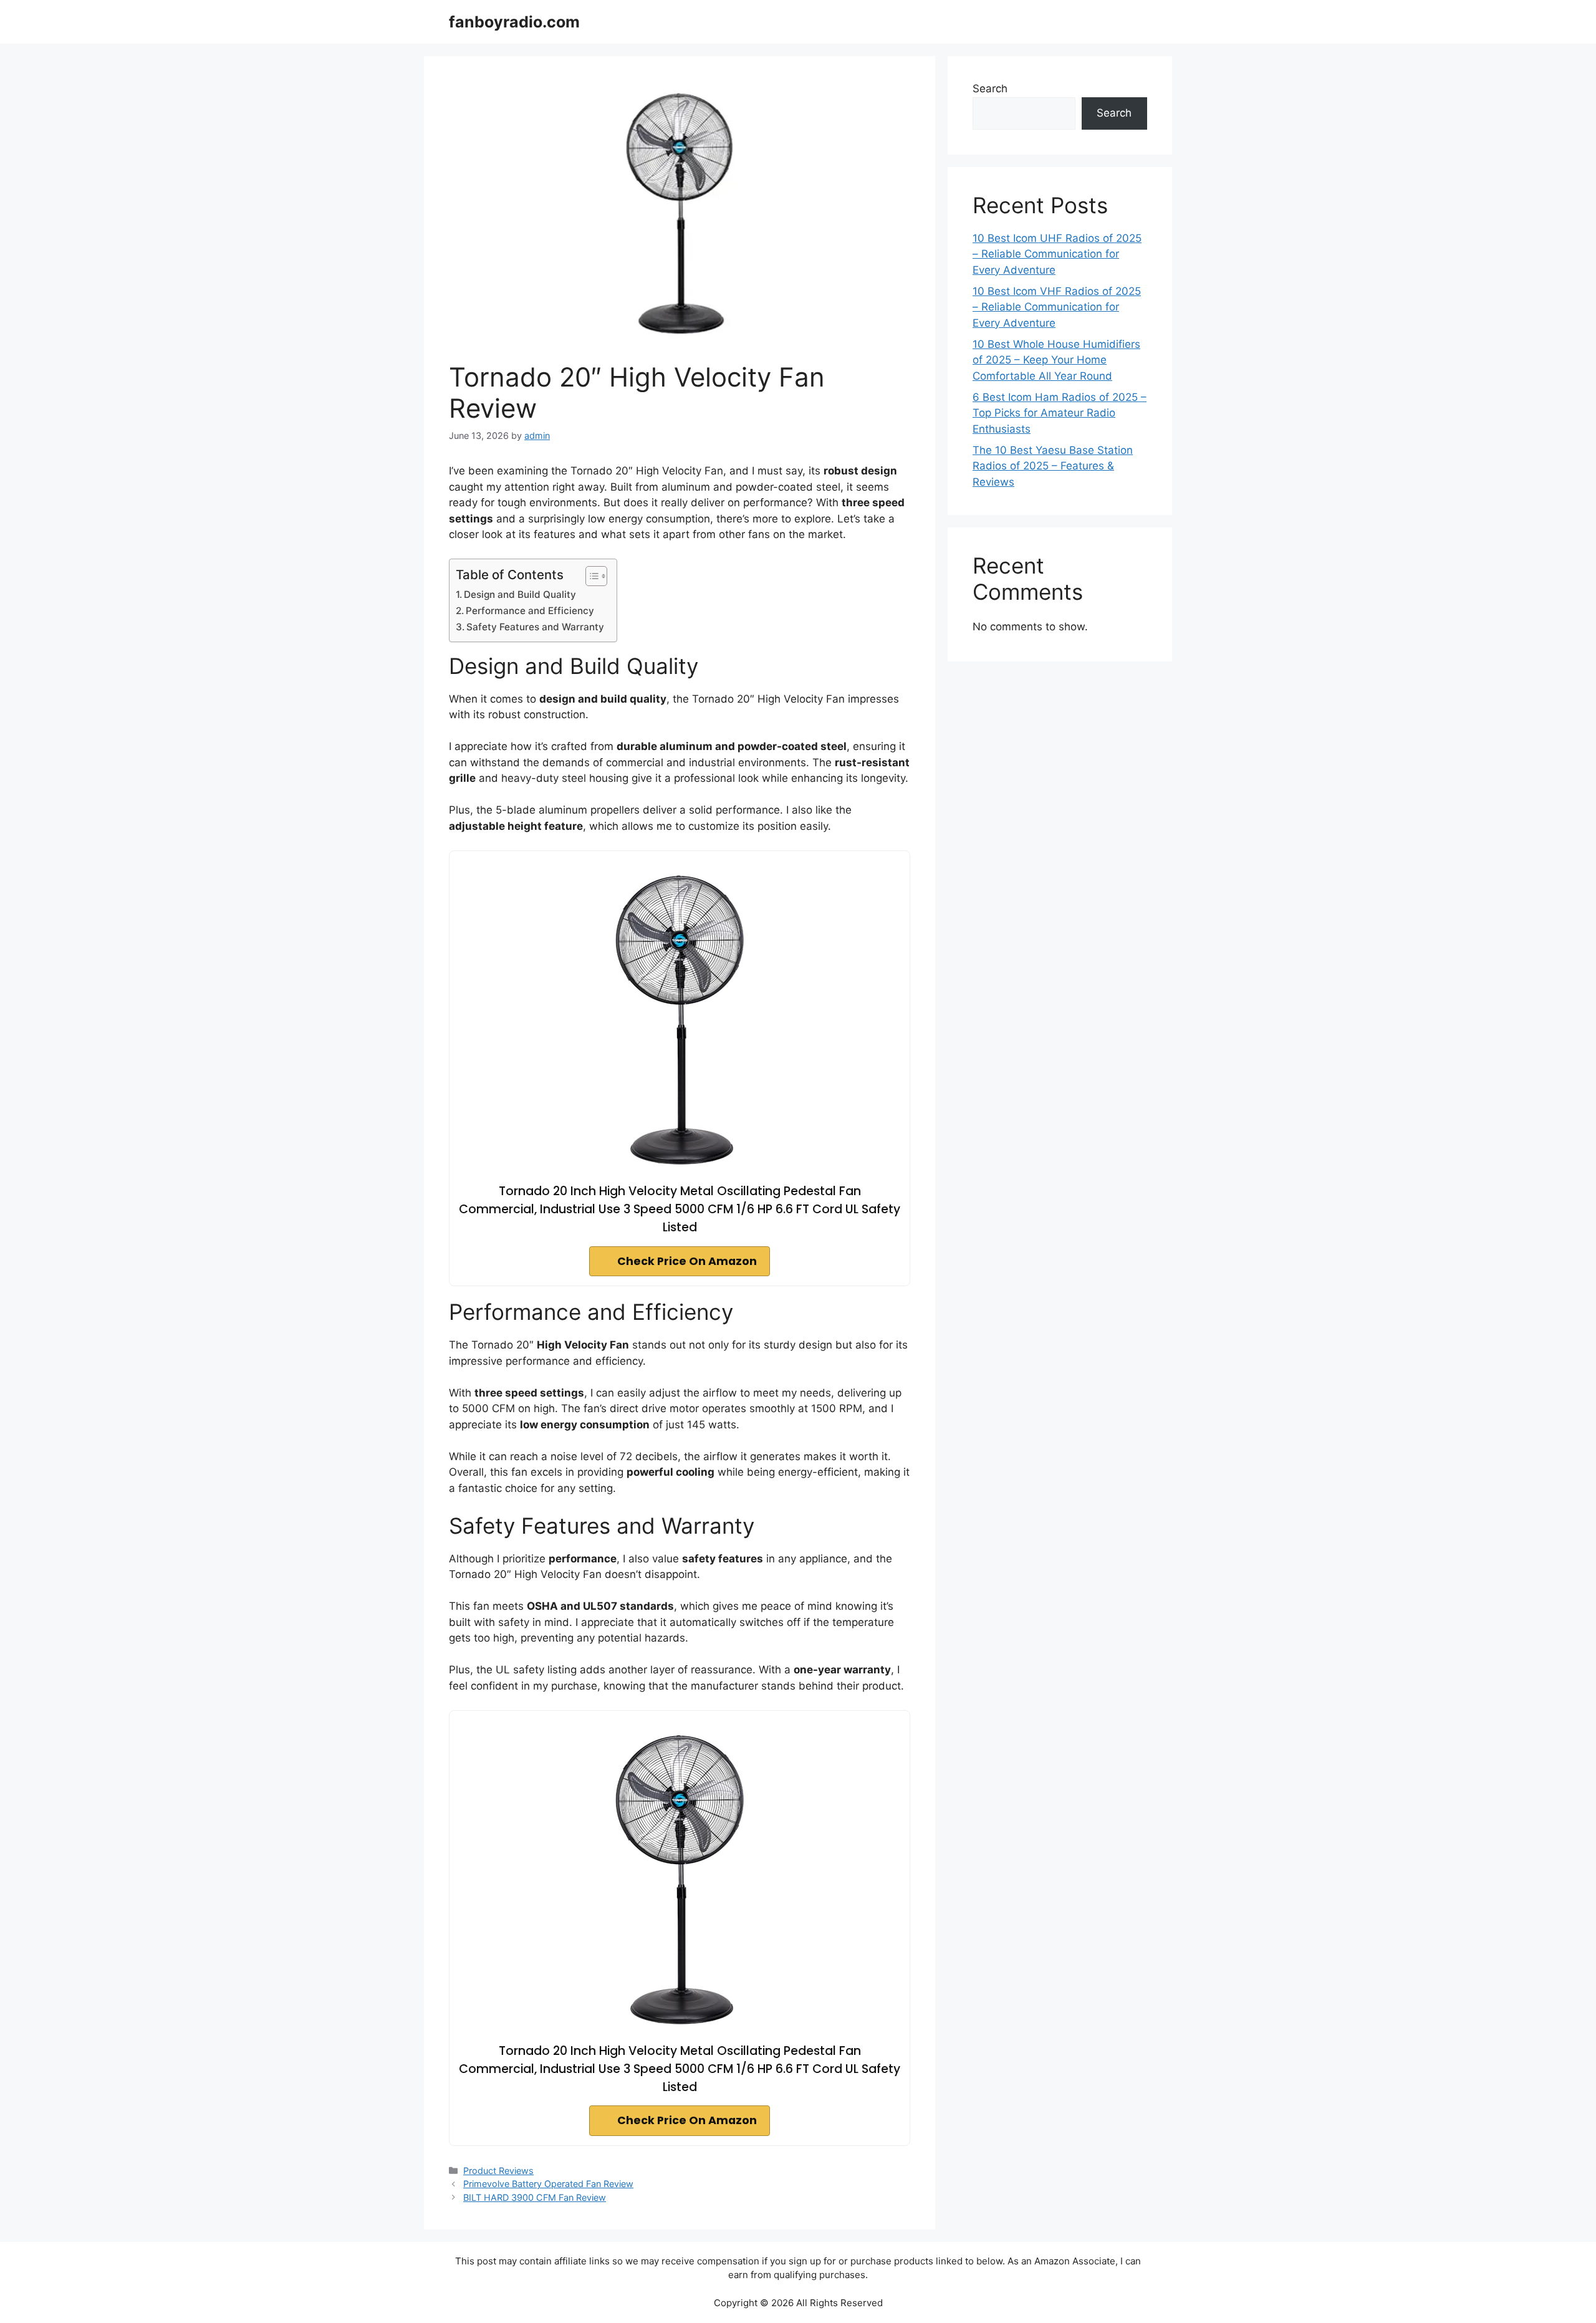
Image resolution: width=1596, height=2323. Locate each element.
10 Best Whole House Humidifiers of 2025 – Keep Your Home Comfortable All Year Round (1056, 360)
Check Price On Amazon (687, 1261)
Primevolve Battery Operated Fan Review (548, 2184)
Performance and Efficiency (530, 611)
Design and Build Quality (520, 594)
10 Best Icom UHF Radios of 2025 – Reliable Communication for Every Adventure (1057, 254)
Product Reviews (498, 2171)
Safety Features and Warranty (535, 627)
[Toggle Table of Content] (590, 576)
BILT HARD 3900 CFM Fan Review (535, 2197)
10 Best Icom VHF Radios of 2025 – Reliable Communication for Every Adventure (1057, 307)
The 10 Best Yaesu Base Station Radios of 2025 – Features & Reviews (1053, 466)
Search (990, 89)
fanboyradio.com (514, 22)
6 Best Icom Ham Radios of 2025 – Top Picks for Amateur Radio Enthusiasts (1060, 413)
